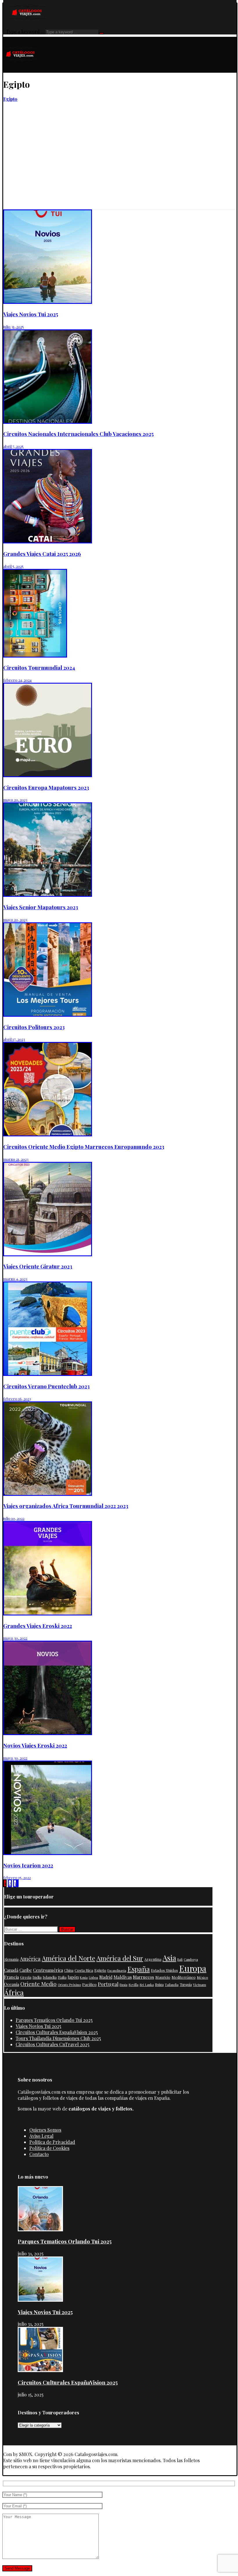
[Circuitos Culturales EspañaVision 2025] (40, 2370)
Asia (169, 1958)
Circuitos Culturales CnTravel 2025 (53, 2044)
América (30, 1959)
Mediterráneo (184, 1977)
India (37, 1977)
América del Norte (68, 1958)
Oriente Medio (38, 1984)
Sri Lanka (147, 1985)
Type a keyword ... (25, 31)
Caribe (26, 1970)
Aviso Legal (41, 2136)
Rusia (123, 1985)
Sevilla (134, 1985)
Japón (73, 1977)
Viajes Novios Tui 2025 (38, 2026)
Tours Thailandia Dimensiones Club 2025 (58, 2038)
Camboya (191, 1959)
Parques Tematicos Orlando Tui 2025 (54, 2020)
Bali (180, 1959)
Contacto (39, 2154)
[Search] (102, 33)
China (69, 1970)
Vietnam (200, 1985)
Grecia (26, 1977)
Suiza (159, 1985)
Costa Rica (84, 1970)
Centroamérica (48, 1970)
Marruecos (144, 1977)
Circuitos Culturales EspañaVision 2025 (57, 2032)
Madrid (106, 1977)
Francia (11, 1977)
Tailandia (172, 1985)
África (14, 1992)
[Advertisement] (120, 166)
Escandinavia (117, 1970)
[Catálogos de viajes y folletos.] (21, 70)
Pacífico (89, 1984)
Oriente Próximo (69, 1985)
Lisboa (93, 1977)
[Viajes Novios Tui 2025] (40, 2300)
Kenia (84, 1977)
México (202, 1977)
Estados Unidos (164, 1970)
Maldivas (123, 1977)
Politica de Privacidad (52, 2142)
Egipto (100, 1970)
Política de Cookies (49, 2148)
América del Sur (120, 1958)
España (139, 1969)
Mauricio (163, 1977)
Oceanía (12, 1984)
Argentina (153, 1959)
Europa (193, 1968)
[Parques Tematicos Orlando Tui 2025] (40, 2229)
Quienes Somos (45, 2130)
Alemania (11, 1959)
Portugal (108, 1984)
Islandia (50, 1977)
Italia (62, 1977)
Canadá (11, 1970)
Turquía (186, 1985)
